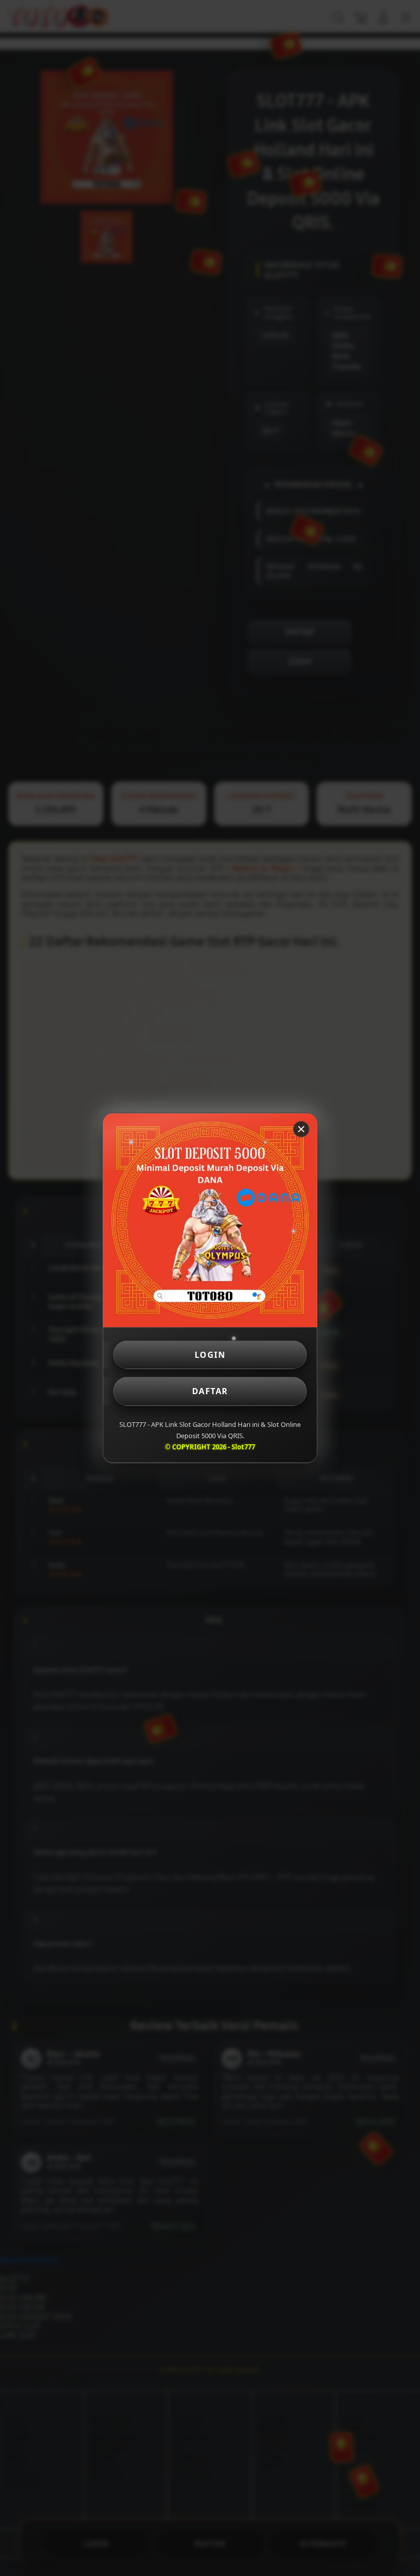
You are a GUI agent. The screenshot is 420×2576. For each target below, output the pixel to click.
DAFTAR (210, 1391)
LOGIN (210, 1355)
